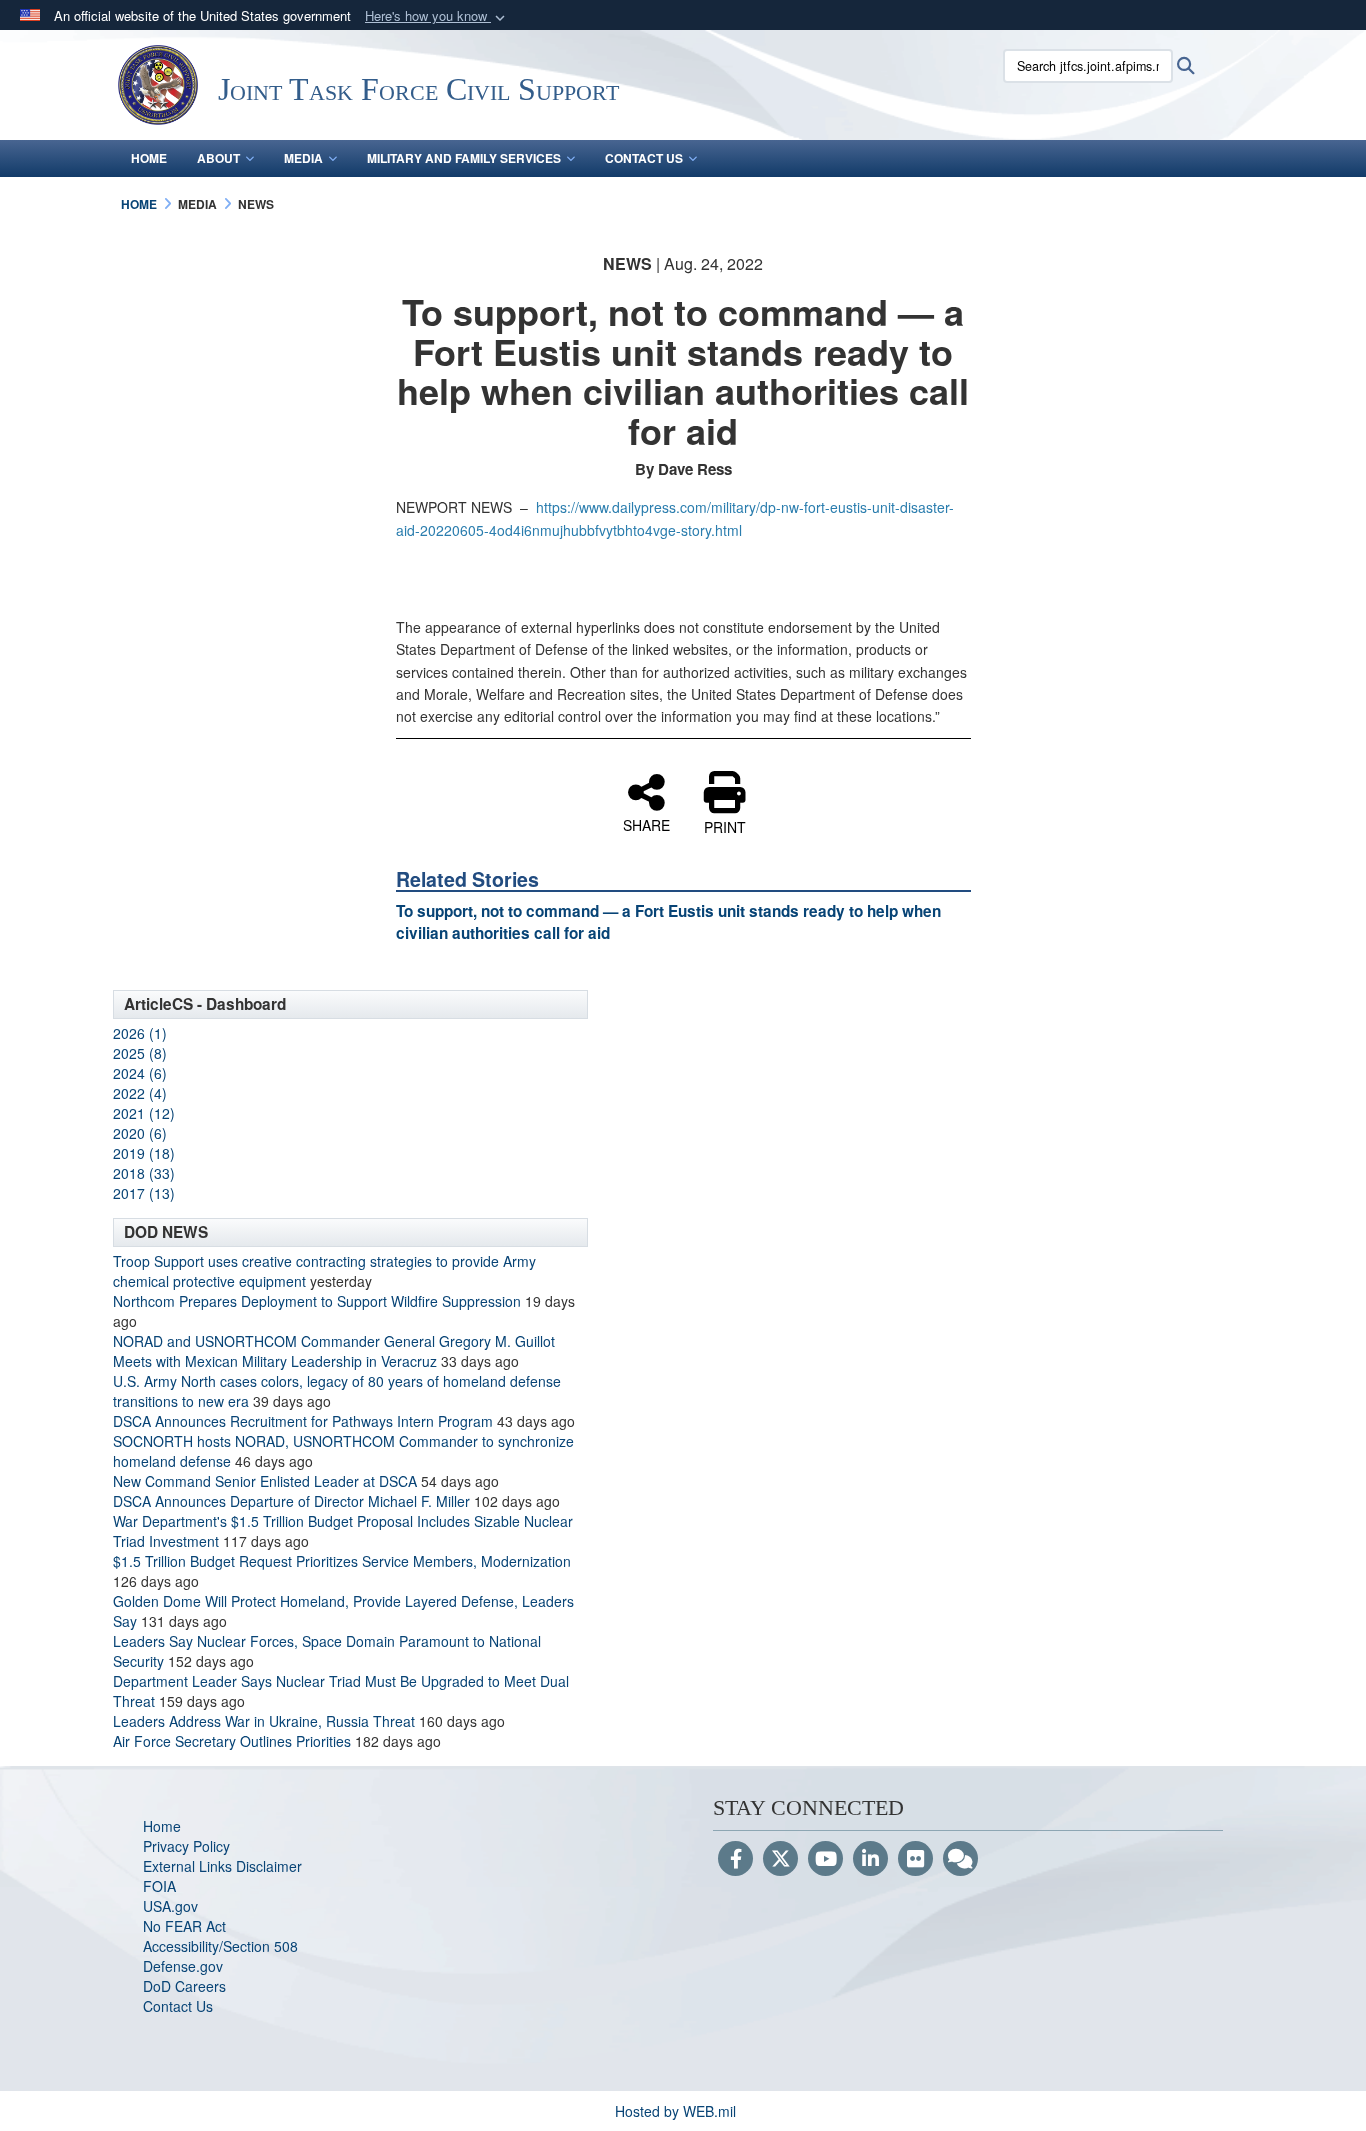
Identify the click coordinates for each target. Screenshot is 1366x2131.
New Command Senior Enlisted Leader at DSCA (265, 1481)
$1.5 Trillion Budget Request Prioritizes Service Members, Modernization (342, 1561)
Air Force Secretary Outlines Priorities (232, 1741)
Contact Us (644, 158)
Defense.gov (183, 1966)
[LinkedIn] (870, 1860)
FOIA (159, 1886)
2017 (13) (144, 1193)
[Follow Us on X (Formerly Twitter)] (780, 1860)
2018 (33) (144, 1173)
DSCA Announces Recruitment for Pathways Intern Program (303, 1421)
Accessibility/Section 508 (220, 1946)
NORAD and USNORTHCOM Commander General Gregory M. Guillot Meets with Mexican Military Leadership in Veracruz (334, 1351)
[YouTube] (825, 1860)
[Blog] (960, 1860)
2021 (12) (144, 1113)
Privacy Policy (186, 1846)
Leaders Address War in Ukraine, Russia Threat (264, 1721)
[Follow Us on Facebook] (735, 1860)
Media (303, 158)
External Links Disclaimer (222, 1866)
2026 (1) (140, 1033)
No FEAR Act (184, 1926)
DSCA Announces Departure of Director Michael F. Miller (291, 1501)
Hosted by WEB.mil (675, 2111)
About (218, 158)
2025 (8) (140, 1053)
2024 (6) (140, 1073)
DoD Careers (184, 1986)
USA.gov (170, 1906)
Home (149, 158)
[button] (437, 16)
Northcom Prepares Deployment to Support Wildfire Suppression (317, 1301)
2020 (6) (140, 1133)
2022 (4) (140, 1093)
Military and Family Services (464, 158)
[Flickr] (915, 1860)
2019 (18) (144, 1153)
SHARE (646, 824)
